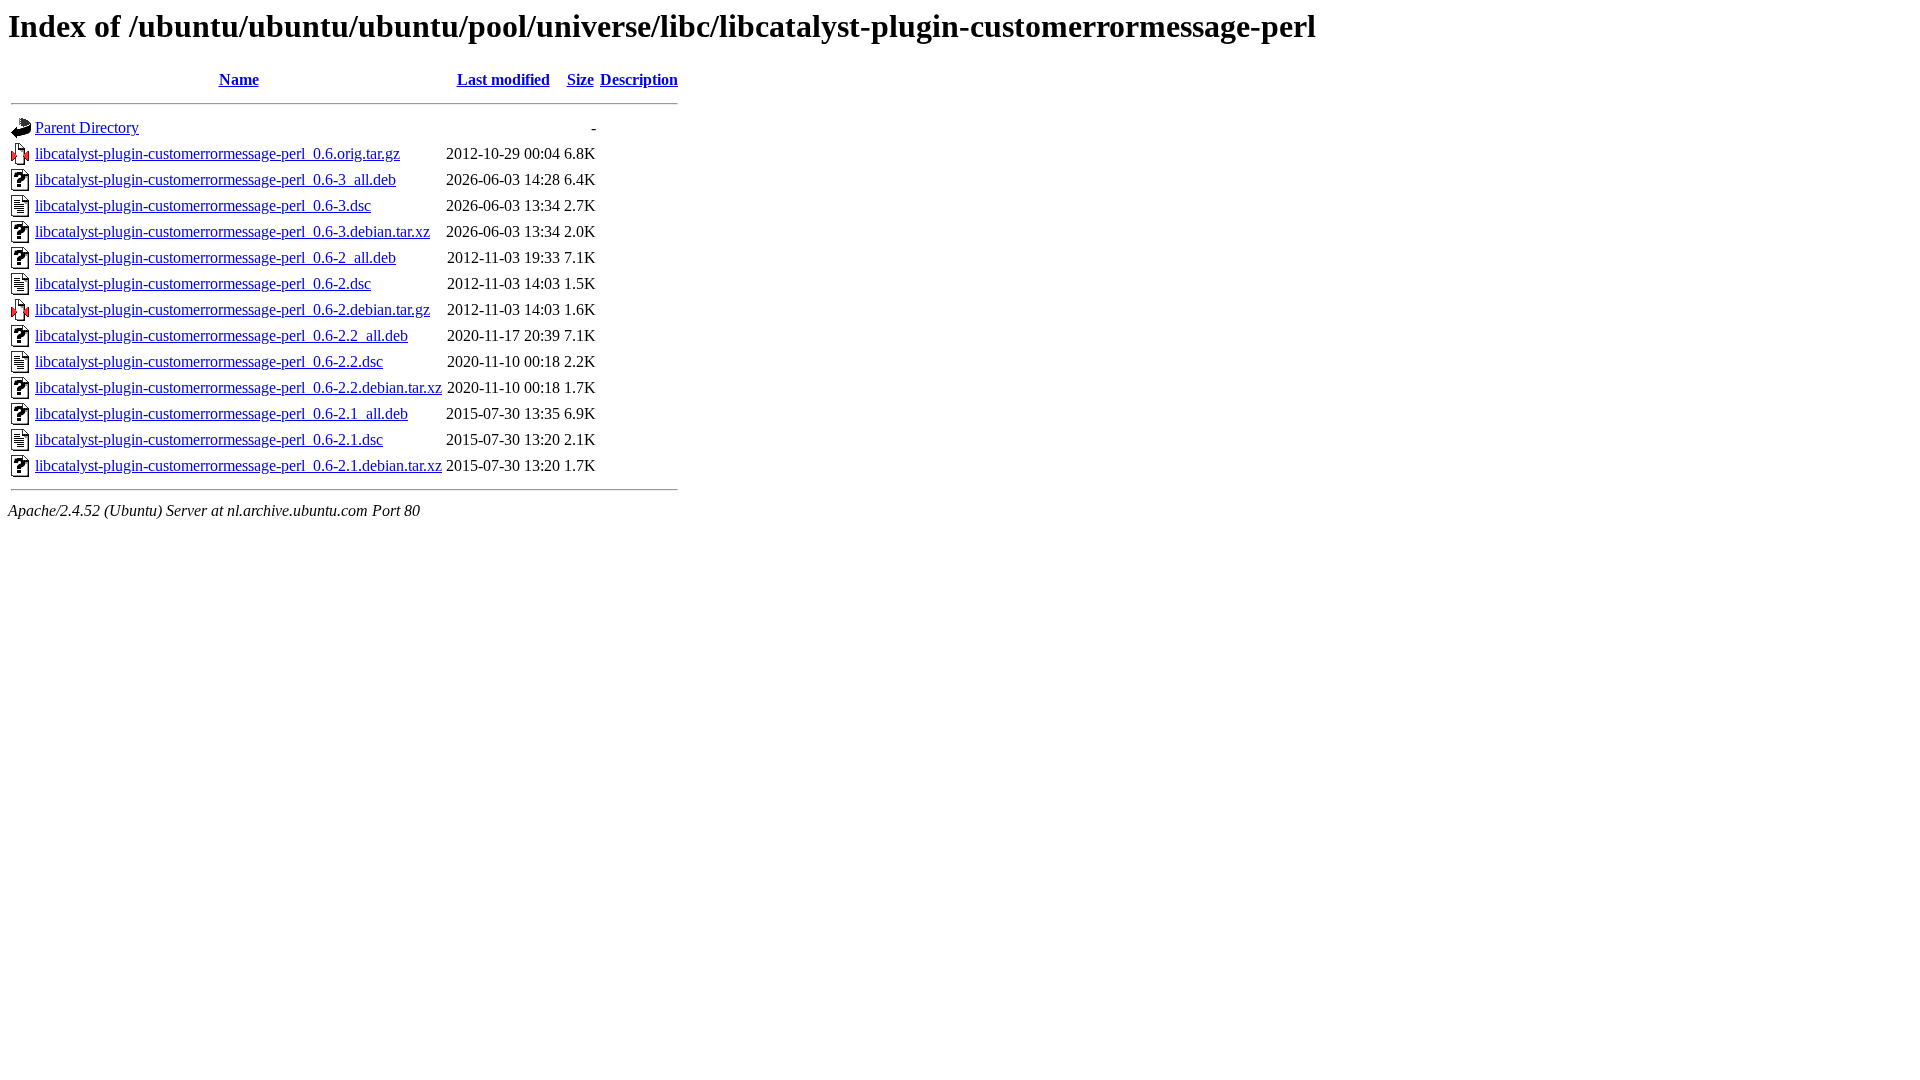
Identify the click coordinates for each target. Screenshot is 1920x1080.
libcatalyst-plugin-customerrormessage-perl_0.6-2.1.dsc (209, 439)
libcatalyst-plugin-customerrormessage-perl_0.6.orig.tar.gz (217, 153)
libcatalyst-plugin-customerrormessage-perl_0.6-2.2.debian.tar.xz (238, 387)
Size (580, 79)
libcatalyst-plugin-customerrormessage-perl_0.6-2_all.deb (215, 257)
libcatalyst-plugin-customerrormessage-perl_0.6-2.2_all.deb (221, 335)
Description (639, 79)
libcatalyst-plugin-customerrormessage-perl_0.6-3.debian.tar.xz (232, 231)
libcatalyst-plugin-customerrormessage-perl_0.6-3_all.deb (215, 179)
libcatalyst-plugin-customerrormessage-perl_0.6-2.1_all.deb (221, 413)
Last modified (503, 79)
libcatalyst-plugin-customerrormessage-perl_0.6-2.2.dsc (209, 361)
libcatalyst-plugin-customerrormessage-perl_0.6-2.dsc (203, 283)
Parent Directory (87, 127)
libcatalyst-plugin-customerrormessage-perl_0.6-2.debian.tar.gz (232, 309)
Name (239, 79)
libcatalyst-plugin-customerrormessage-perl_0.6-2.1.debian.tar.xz (238, 465)
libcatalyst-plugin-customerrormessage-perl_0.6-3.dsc (203, 205)
